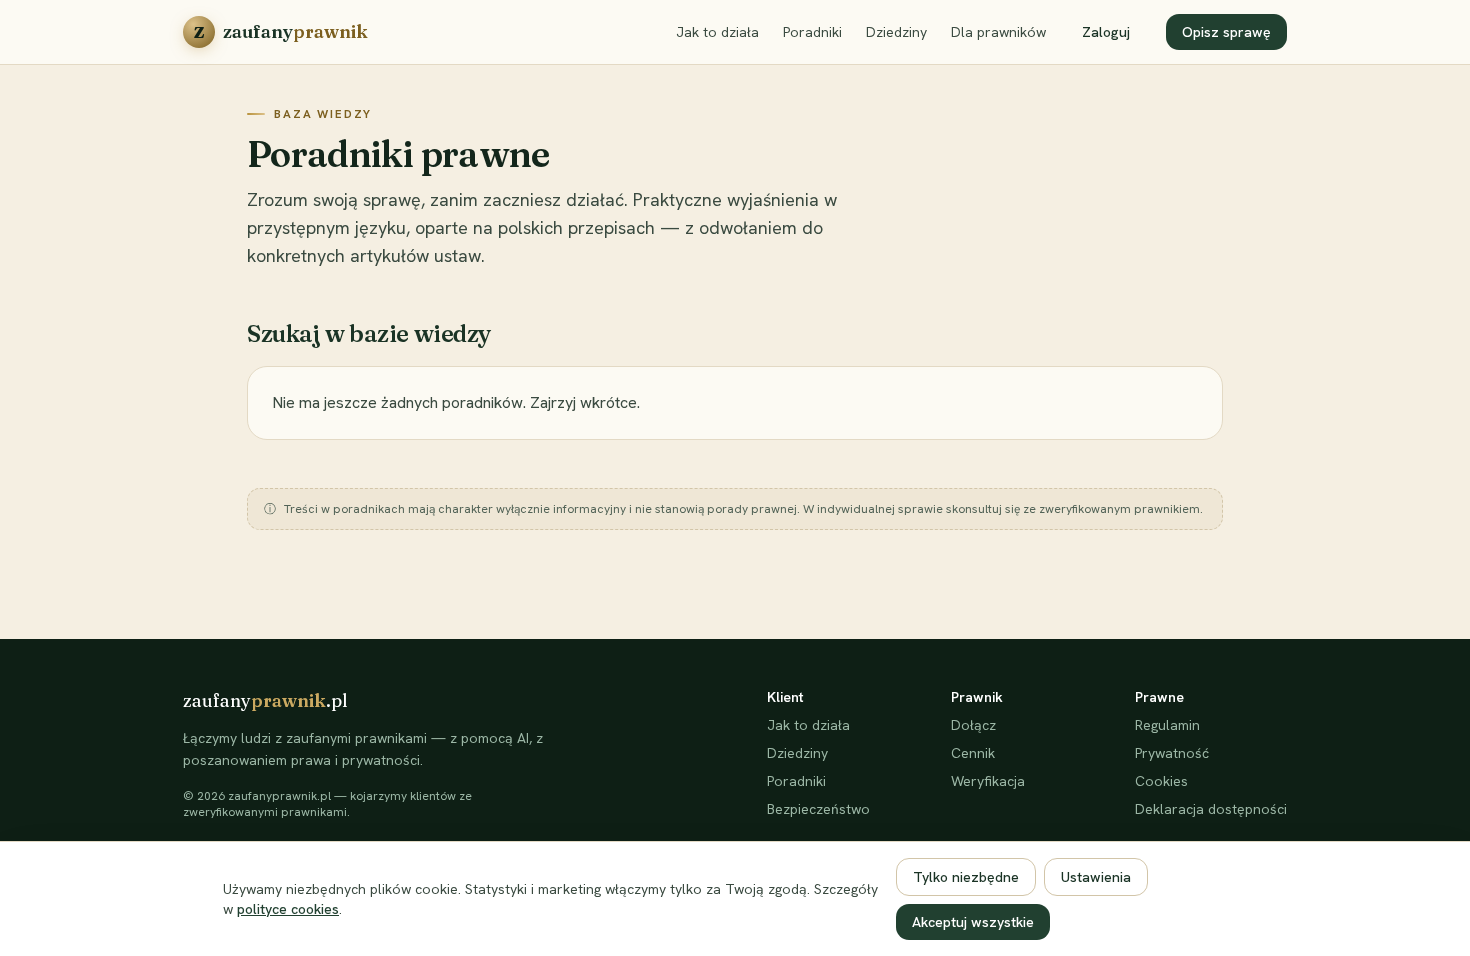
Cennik (973, 753)
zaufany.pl (265, 700)
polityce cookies (288, 909)
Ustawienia (1096, 877)
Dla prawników (998, 32)
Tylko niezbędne (966, 877)
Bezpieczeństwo (818, 809)
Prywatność (1172, 753)
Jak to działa (717, 32)
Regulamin (1167, 725)
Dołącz (973, 725)
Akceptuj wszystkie (973, 922)
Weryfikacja (988, 781)
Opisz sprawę (1226, 32)
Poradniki (812, 32)
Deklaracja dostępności (1211, 809)
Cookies (1161, 781)
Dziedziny (896, 32)
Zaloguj (1106, 32)
